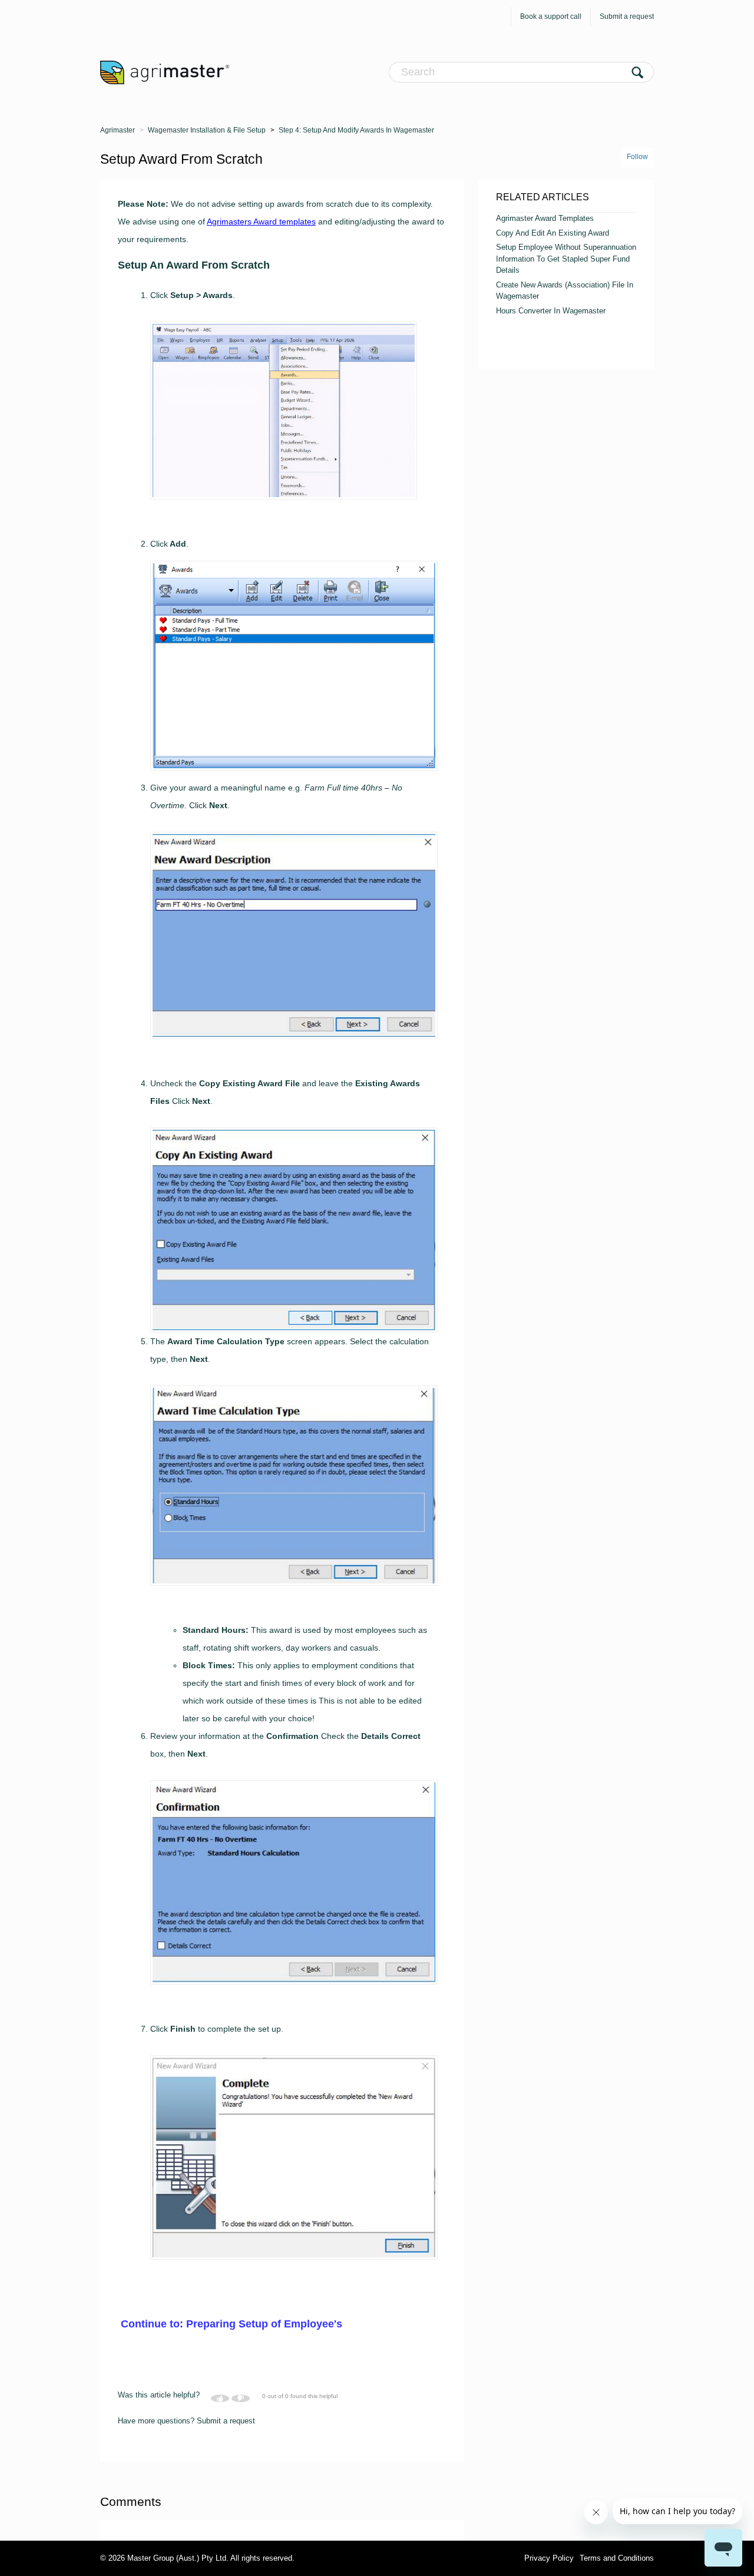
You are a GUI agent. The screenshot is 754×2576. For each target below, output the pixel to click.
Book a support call (551, 16)
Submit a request (627, 16)
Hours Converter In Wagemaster (551, 311)
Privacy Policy (549, 2558)
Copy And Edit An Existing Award (553, 233)
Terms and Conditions (617, 2558)
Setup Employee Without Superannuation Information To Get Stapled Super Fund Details (566, 259)
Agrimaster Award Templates (545, 218)
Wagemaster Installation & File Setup (207, 130)
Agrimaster (118, 130)
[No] (241, 2398)
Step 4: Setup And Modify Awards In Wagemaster (356, 130)
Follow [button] (637, 157)
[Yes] (220, 2398)
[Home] (165, 72)
